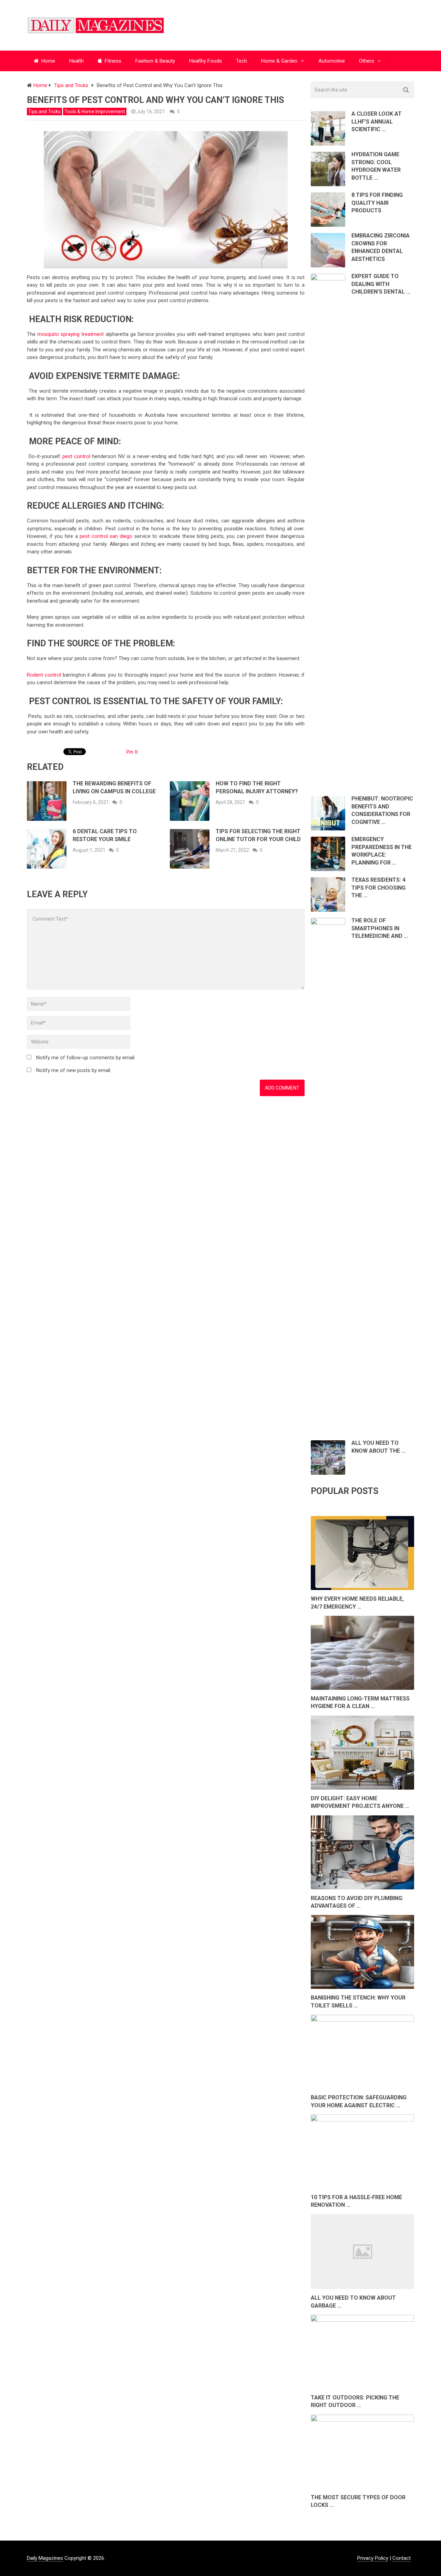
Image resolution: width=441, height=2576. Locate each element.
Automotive (332, 61)
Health (76, 61)
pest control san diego (106, 536)
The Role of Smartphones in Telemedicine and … (380, 928)
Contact (402, 2558)
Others (367, 61)
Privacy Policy (373, 2558)
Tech (242, 61)
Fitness (112, 61)
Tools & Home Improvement (95, 112)
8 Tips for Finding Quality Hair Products (377, 203)
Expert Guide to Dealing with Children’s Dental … (381, 284)
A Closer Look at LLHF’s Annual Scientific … (377, 121)
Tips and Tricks (44, 112)
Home (48, 61)
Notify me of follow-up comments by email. (86, 1058)
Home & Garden (279, 61)
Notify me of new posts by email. (74, 1070)
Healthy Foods (206, 61)
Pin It (132, 752)
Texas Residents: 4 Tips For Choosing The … (378, 888)
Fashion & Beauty (155, 61)
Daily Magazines (45, 2558)
